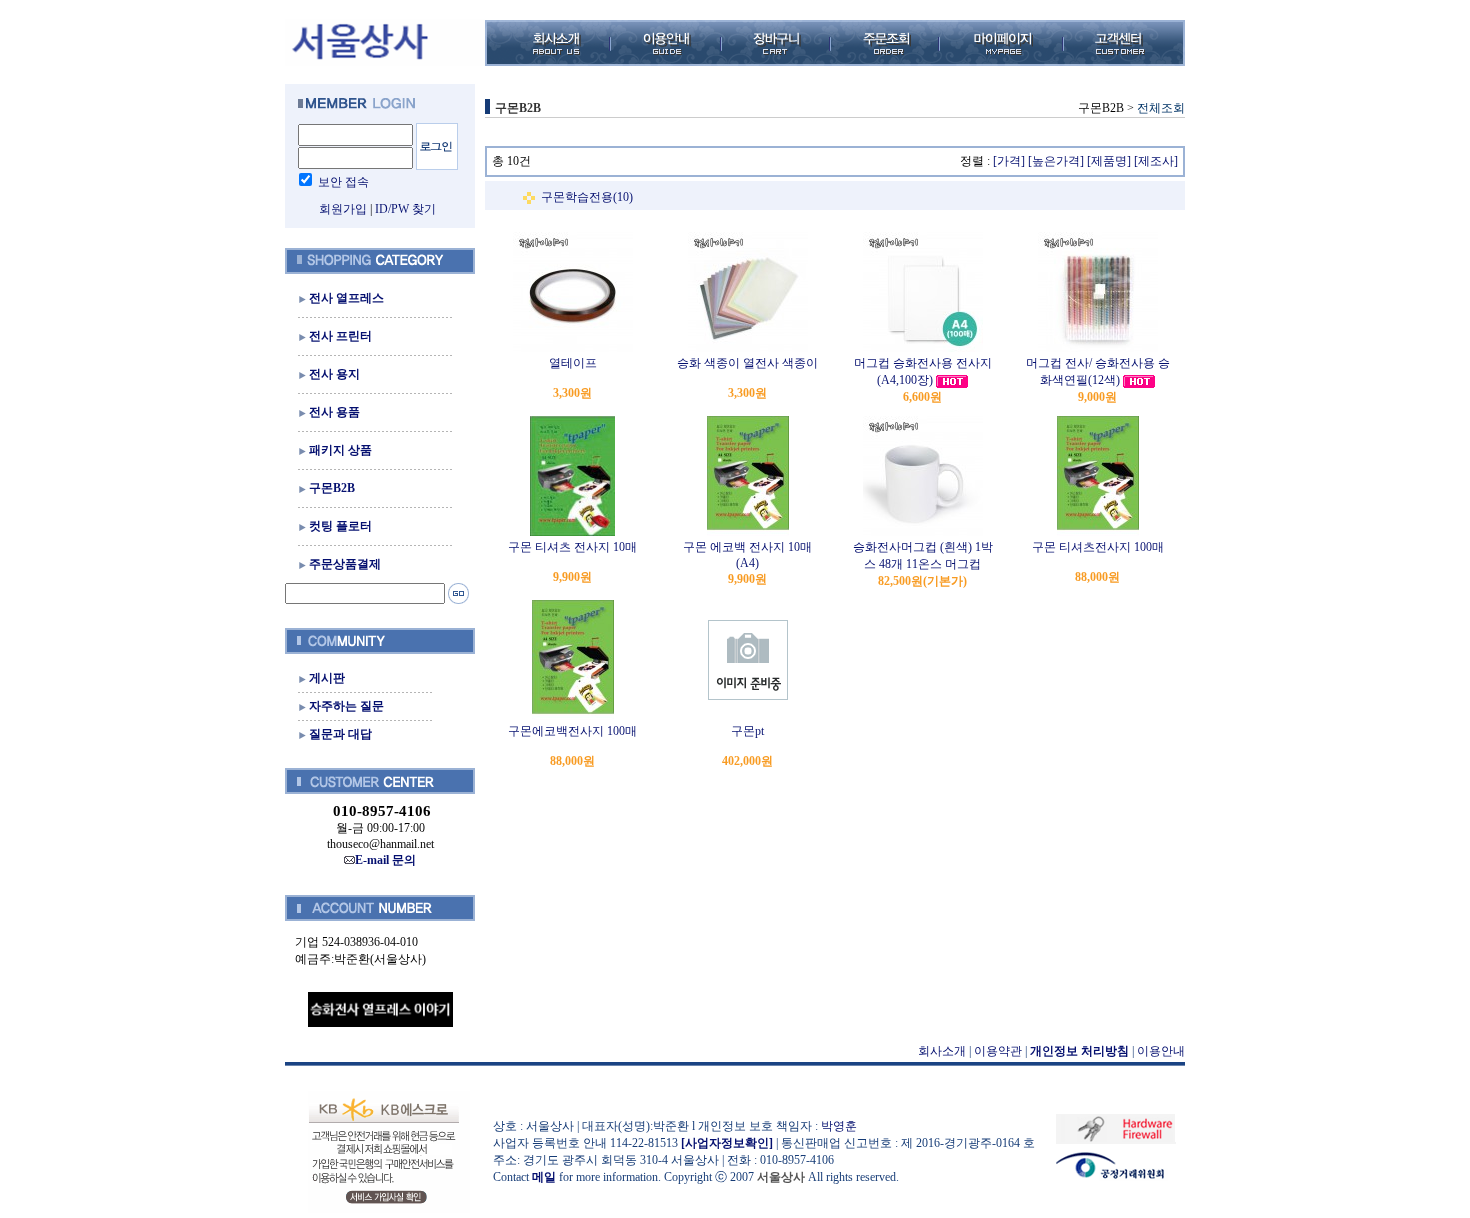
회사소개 (942, 1051)
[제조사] (1156, 161)
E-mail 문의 (385, 860)
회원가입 (343, 209)
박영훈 (839, 1126)
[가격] (1009, 161)
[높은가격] (1056, 161)
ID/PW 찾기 (405, 209)
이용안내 (1161, 1051)
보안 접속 (343, 182)
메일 (544, 1177)
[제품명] (1109, 161)
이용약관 (998, 1051)
